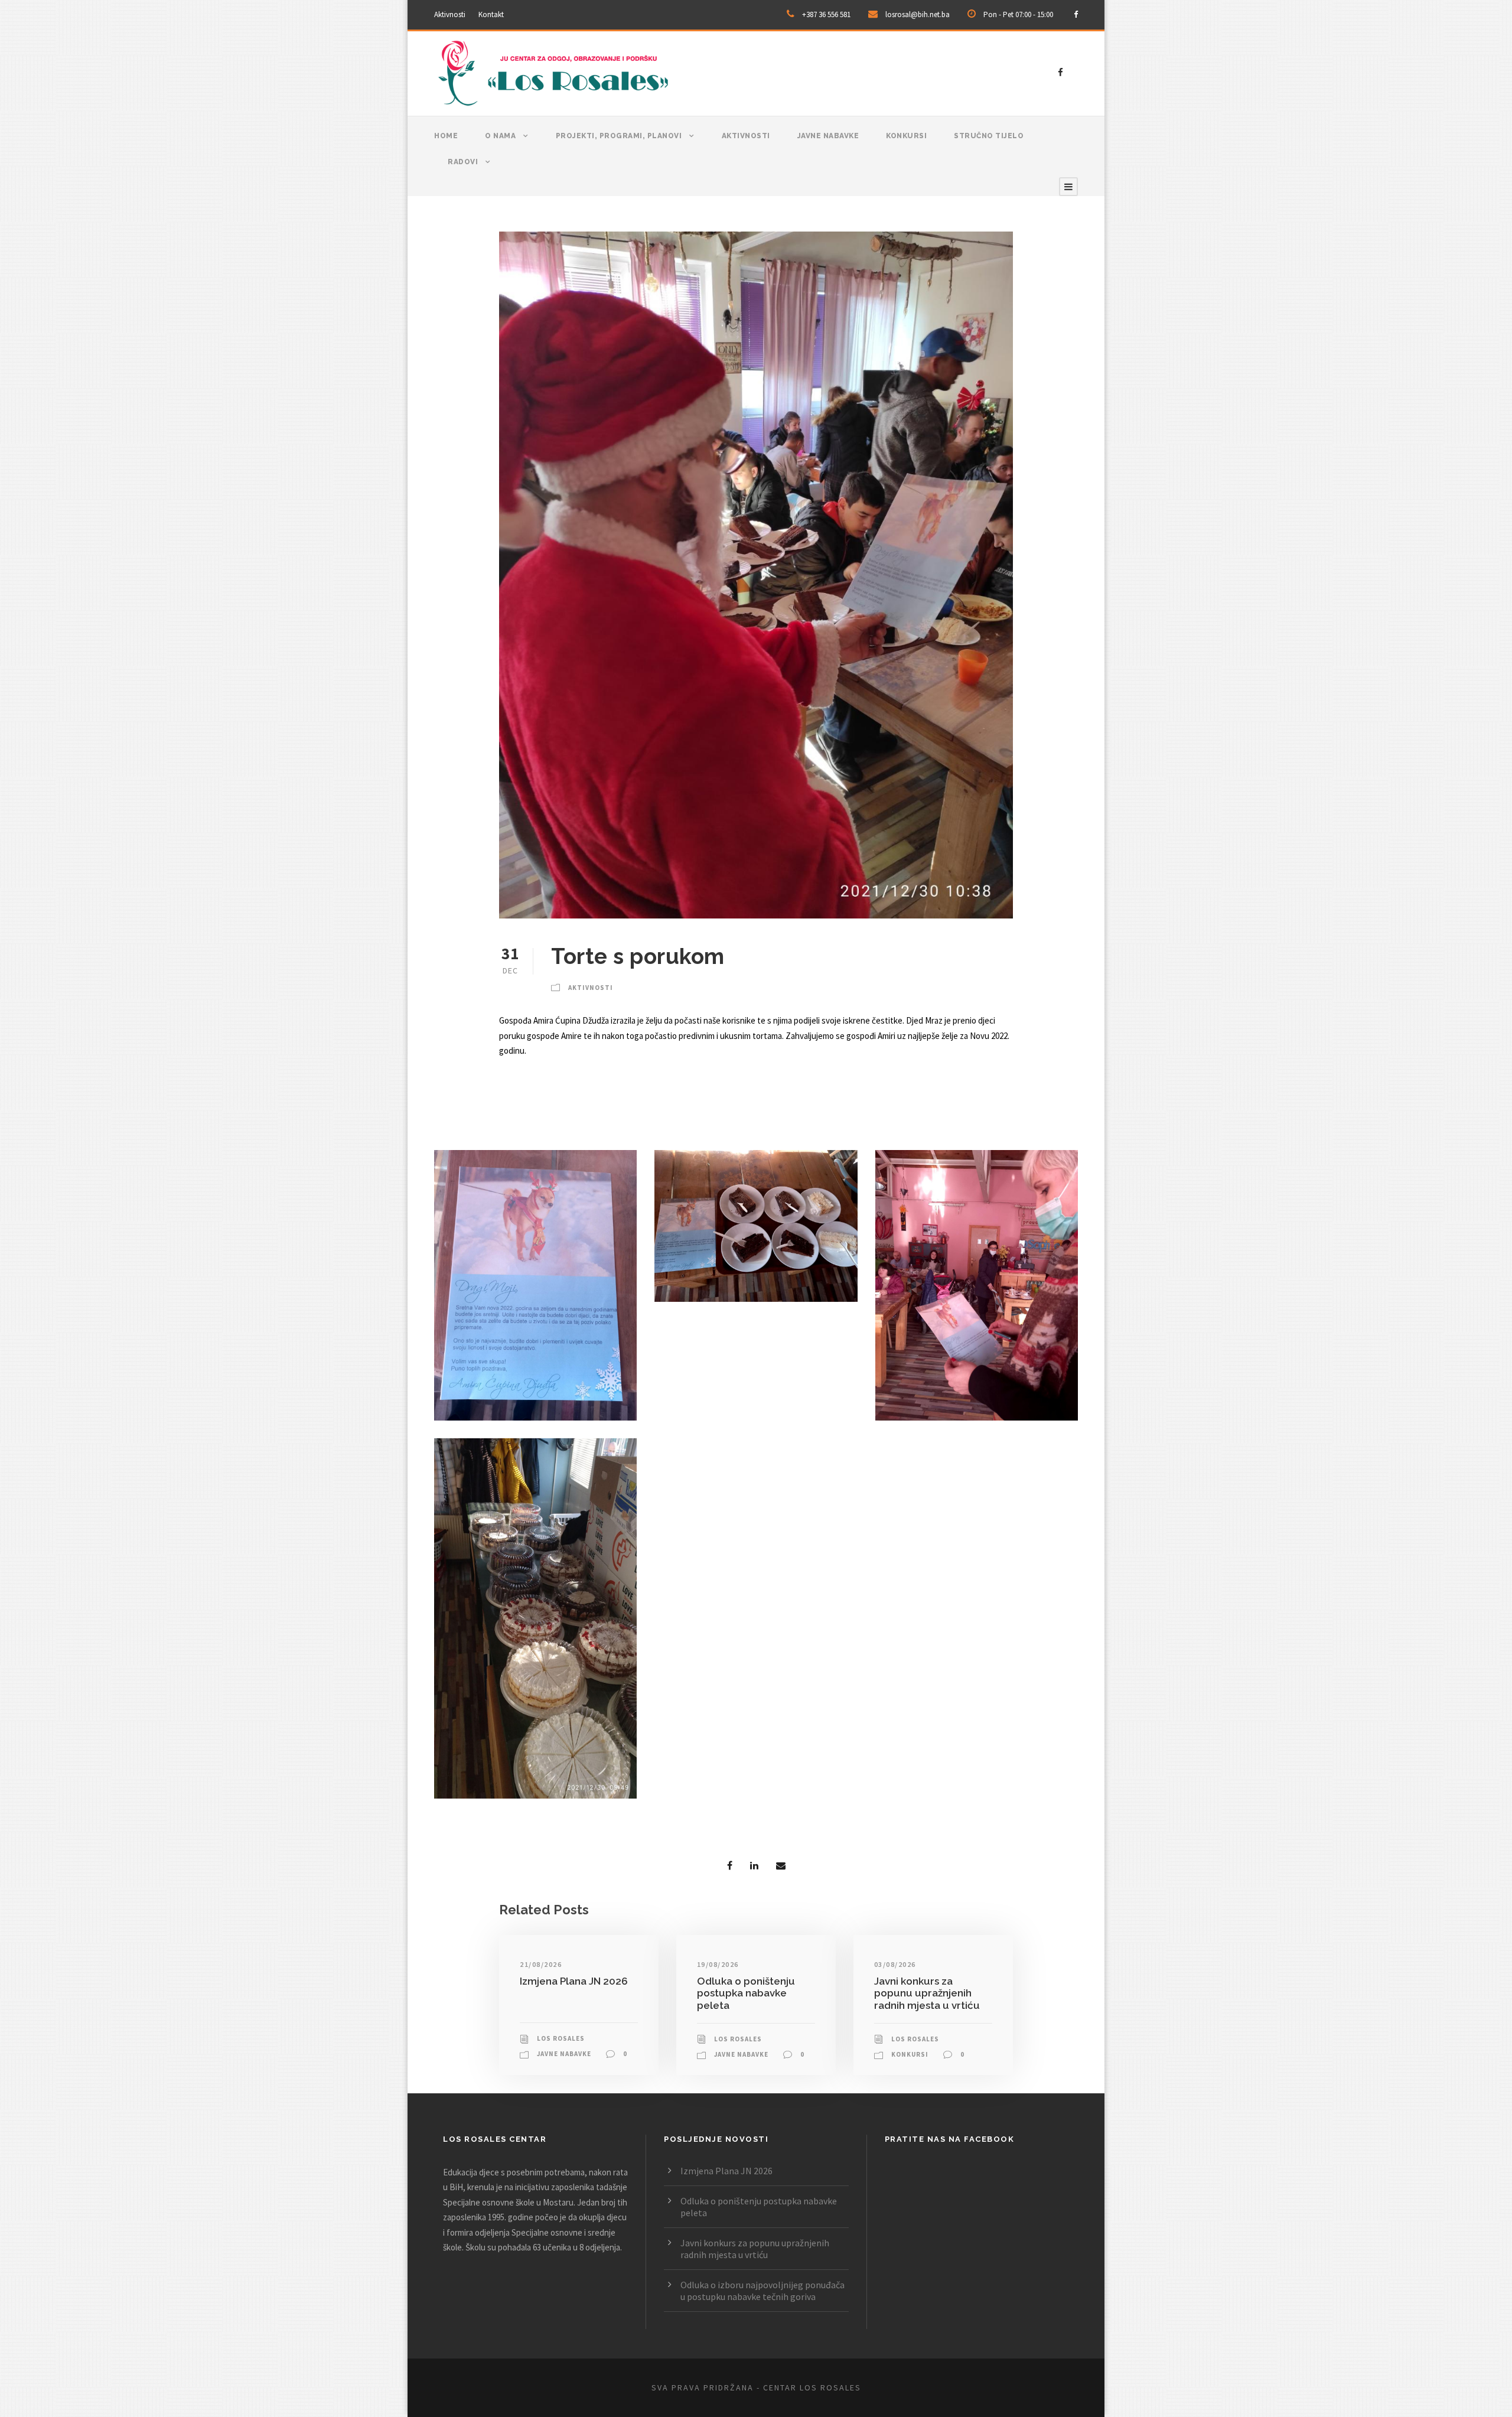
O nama (500, 136)
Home (446, 136)
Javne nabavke (828, 136)
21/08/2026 (541, 1964)
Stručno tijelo (989, 136)
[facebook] (1076, 14)
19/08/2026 (718, 1964)
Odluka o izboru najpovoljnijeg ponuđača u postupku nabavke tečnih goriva (762, 2291)
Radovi (463, 162)
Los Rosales (561, 2038)
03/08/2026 (895, 1964)
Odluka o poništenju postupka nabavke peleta (746, 1993)
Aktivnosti (450, 14)
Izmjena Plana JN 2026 (574, 1981)
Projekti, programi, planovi (619, 136)
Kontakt (491, 14)
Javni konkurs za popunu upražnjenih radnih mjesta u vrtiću (927, 1993)
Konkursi (906, 136)
